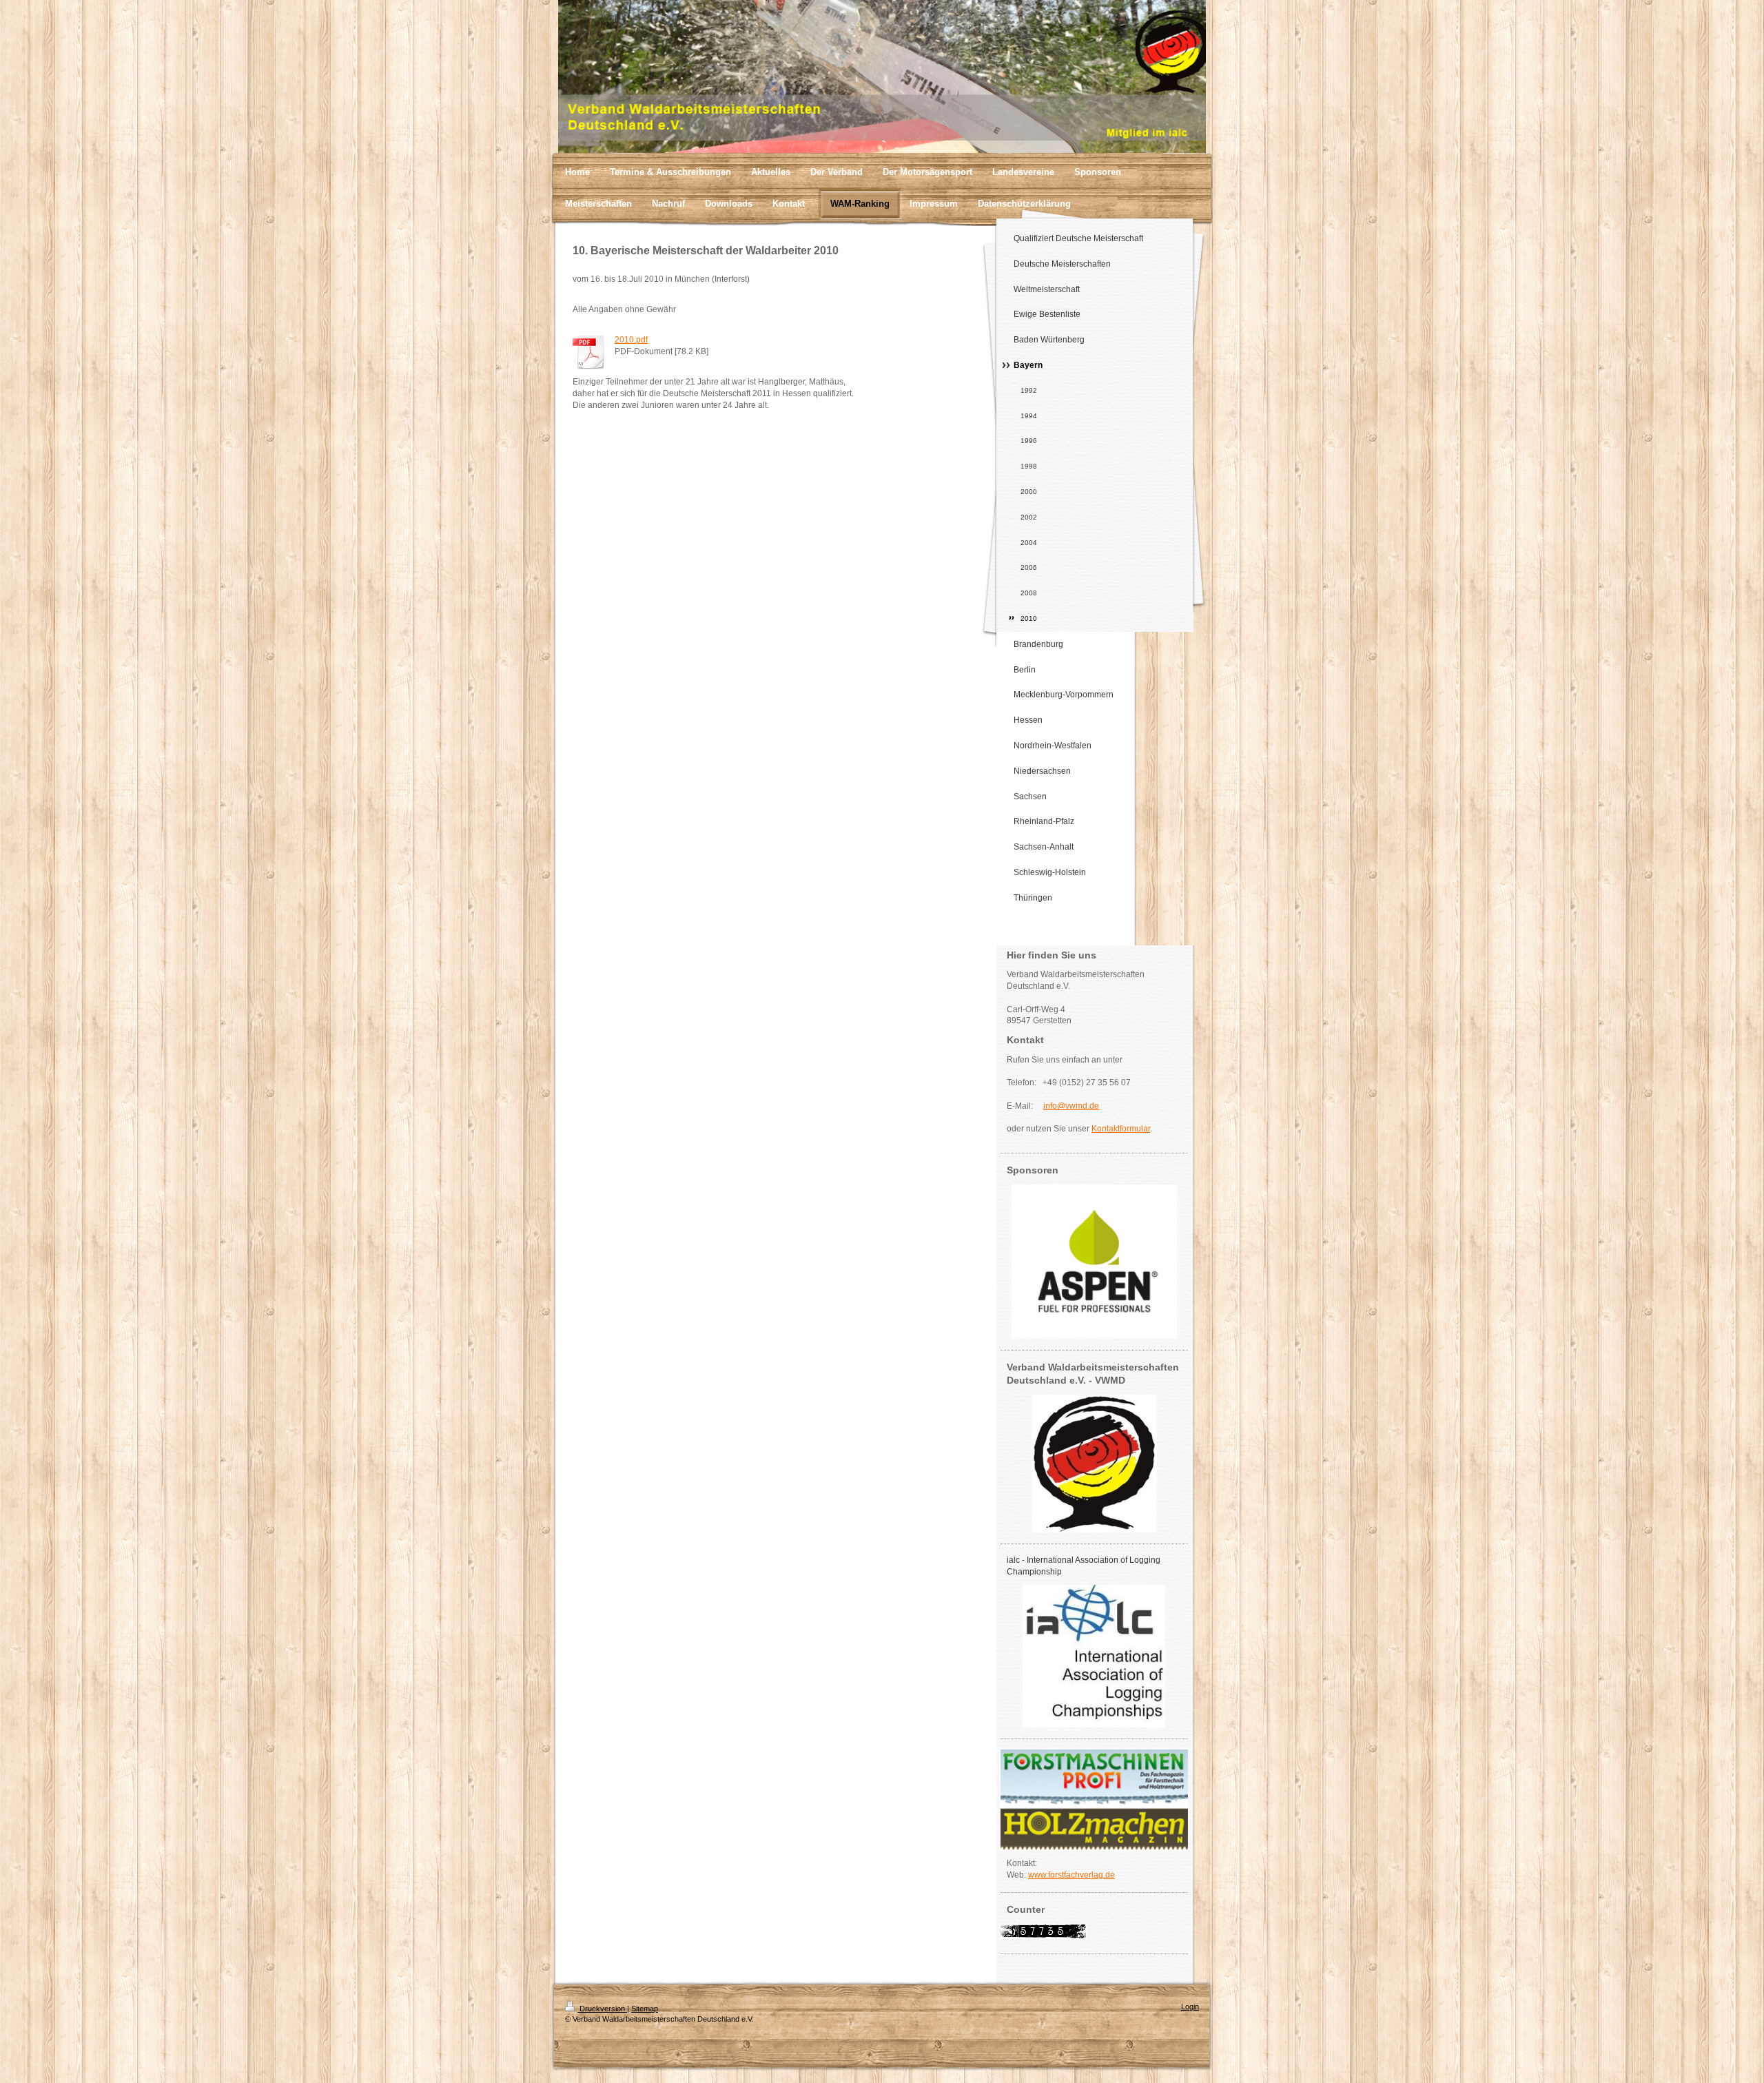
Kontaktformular (1121, 1129)
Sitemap (645, 2009)
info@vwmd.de (1071, 1106)
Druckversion (602, 2009)
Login (1190, 2007)
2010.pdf (631, 340)
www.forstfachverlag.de (1071, 1875)
